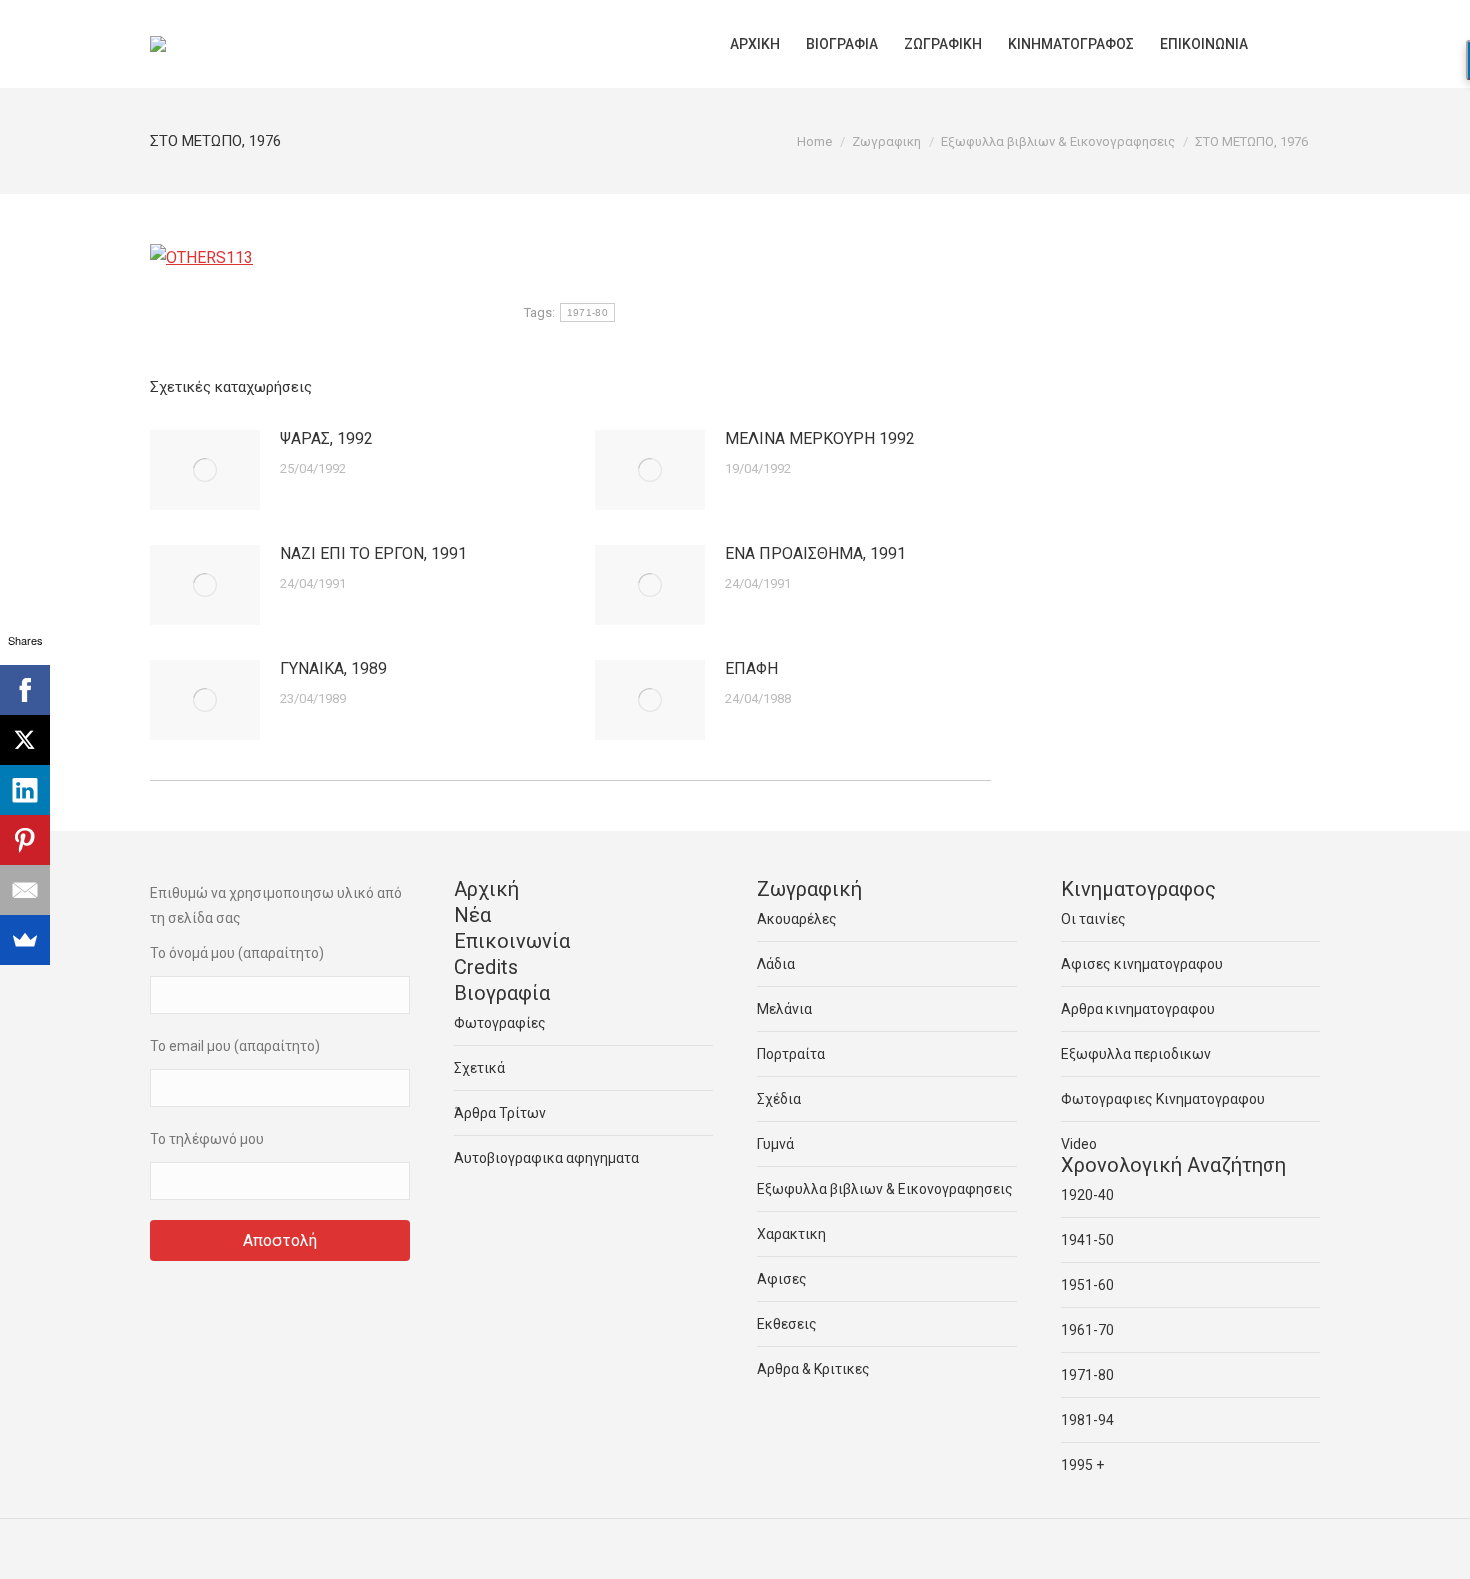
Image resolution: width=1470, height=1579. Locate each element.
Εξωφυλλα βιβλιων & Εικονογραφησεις (885, 1189)
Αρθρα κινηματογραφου (1138, 1009)
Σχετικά (479, 1068)
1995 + (1082, 1465)
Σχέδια (779, 1099)
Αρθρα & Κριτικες (813, 1369)
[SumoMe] (25, 940)
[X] (25, 740)
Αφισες (782, 1279)
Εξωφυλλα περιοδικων (1136, 1054)
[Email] (25, 890)
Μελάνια (784, 1009)
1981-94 (1087, 1420)
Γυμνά (775, 1144)
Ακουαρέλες (797, 919)
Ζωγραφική (809, 889)
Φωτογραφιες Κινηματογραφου (1163, 1099)
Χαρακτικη (791, 1234)
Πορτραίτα (791, 1054)
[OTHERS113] (201, 257)
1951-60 (1087, 1285)
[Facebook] (25, 690)
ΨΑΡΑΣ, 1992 (326, 438)
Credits (486, 967)
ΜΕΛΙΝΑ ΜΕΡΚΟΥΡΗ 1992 (820, 438)
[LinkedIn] (25, 790)
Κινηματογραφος (1138, 889)
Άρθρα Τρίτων (500, 1113)
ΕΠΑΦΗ (751, 668)
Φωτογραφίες (500, 1023)
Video (1079, 1144)
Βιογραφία (502, 993)
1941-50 (1087, 1240)
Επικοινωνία (512, 941)
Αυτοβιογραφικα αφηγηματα (546, 1158)
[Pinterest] (25, 840)
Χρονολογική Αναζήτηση (1173, 1165)
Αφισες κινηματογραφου (1142, 964)
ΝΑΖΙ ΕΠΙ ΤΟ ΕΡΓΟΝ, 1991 (373, 553)
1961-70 (1087, 1330)
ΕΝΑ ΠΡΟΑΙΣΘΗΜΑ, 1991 (815, 553)
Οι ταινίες (1093, 919)
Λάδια (776, 964)
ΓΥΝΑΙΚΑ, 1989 (333, 668)
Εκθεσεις (787, 1324)
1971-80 (587, 312)
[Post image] (205, 470)
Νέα (472, 915)
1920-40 (1087, 1195)
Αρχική (486, 889)
